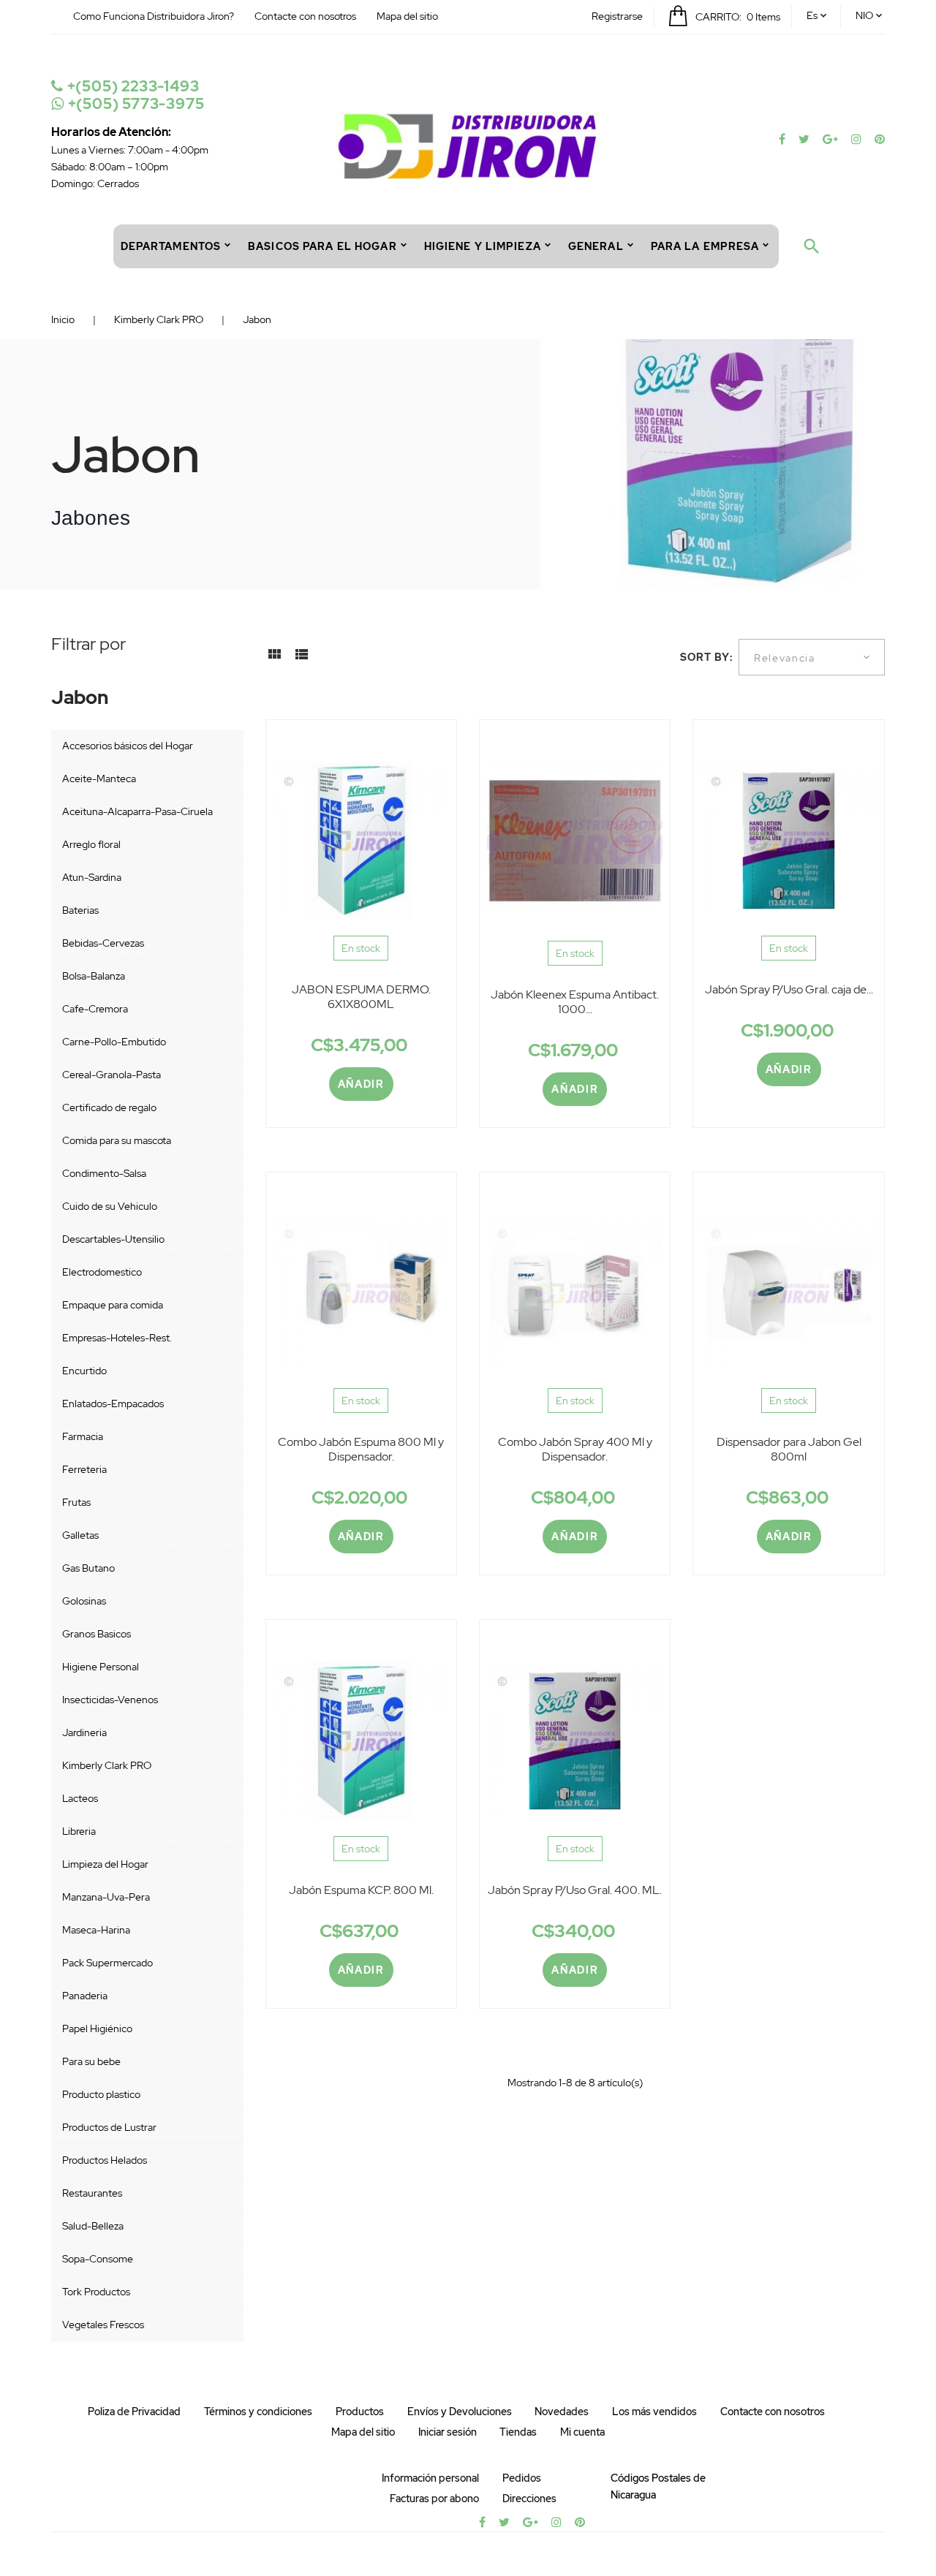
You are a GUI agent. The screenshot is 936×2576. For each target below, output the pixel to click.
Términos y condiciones (258, 2412)
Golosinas (84, 1601)
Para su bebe (91, 2061)
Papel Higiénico (97, 2028)
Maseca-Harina (96, 1930)
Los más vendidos (654, 2412)
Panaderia (85, 1996)
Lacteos (80, 1798)
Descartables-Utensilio (113, 1239)
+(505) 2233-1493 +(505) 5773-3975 (134, 95)
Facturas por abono (434, 2499)
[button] (617, 16)
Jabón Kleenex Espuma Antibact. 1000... (575, 1002)
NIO (864, 15)
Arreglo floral (91, 844)
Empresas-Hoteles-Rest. (117, 1338)
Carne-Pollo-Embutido (114, 1042)
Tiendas (518, 2432)
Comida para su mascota (117, 1140)
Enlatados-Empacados (113, 1403)
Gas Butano (88, 1568)
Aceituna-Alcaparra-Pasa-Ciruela (137, 811)
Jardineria (84, 1732)
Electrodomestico (102, 1272)
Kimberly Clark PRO (107, 1765)
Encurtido (84, 1371)
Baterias (80, 910)
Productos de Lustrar (109, 2127)
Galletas (80, 1535)
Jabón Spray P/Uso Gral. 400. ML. (575, 1890)
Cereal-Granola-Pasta (112, 1075)
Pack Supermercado (107, 1963)
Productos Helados (105, 2160)
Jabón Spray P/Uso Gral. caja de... (789, 989)
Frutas (76, 1502)
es (812, 15)
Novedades (562, 2412)
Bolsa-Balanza (94, 976)
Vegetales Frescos (103, 2325)
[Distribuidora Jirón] (468, 145)
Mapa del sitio (407, 16)
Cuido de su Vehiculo (110, 1206)
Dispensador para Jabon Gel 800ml (789, 1449)
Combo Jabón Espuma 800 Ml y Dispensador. (361, 1449)
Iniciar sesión (448, 2432)
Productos (360, 2412)
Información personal (430, 2478)
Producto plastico (101, 2094)
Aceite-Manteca (99, 779)
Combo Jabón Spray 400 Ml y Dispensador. (575, 1449)
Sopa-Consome (98, 2259)
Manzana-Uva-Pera (106, 1897)
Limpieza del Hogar (105, 1864)
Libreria (79, 1831)
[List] (301, 659)
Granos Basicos (97, 1634)
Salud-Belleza (93, 2226)
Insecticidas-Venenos (110, 1700)
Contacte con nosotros (305, 16)
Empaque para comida (113, 1305)
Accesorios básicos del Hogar (128, 746)
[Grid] (274, 659)
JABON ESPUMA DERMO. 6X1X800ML (361, 997)
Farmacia (83, 1436)
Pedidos (522, 2478)
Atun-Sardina (92, 877)
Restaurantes (92, 2193)
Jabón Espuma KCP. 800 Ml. (361, 1890)
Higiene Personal (101, 1667)
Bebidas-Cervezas (103, 943)
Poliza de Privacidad (134, 2412)
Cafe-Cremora (95, 1009)
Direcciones (529, 2499)
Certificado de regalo (109, 1107)
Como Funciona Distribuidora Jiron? (154, 16)
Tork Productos (96, 2292)
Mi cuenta (582, 2432)
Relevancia (785, 658)
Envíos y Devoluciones (460, 2412)
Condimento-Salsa (104, 1173)
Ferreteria (84, 1469)
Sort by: (707, 657)
